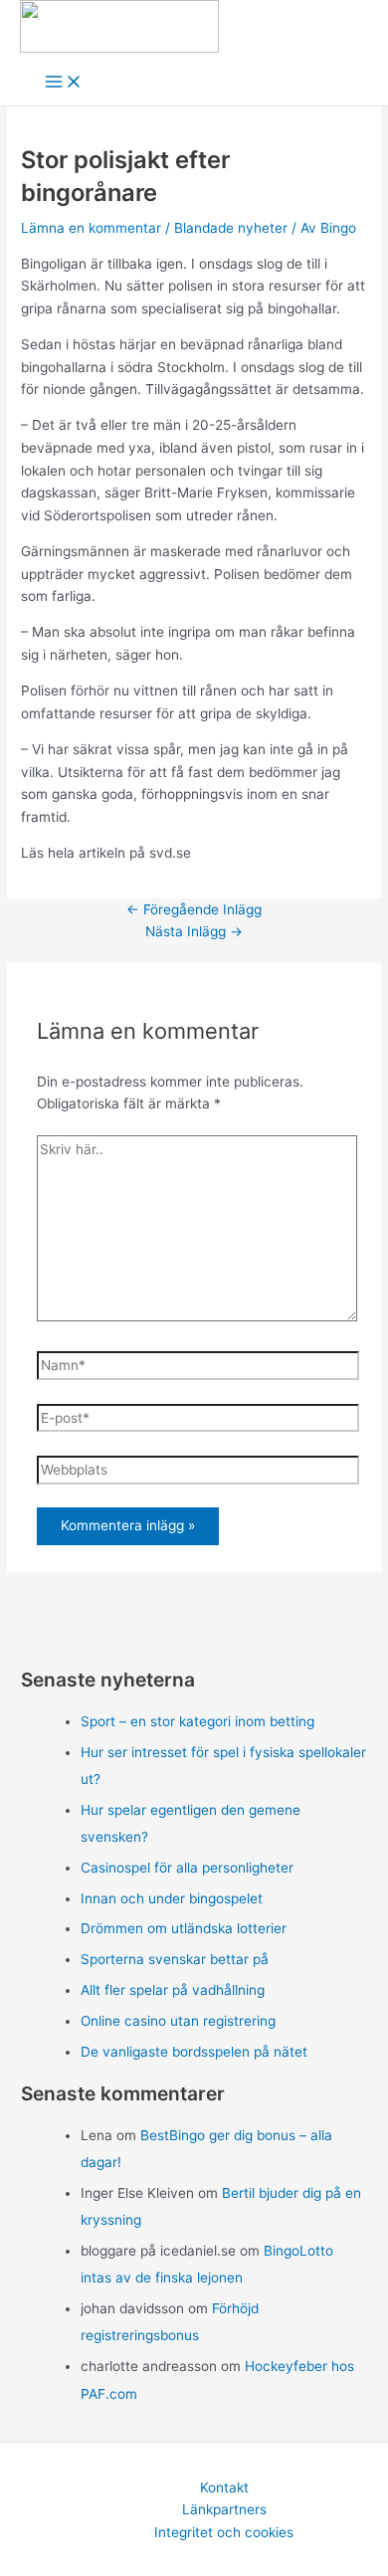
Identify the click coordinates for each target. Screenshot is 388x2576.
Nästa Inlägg (194, 931)
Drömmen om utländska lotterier (184, 1928)
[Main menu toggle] (64, 83)
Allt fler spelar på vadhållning (173, 1990)
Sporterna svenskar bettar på (175, 1959)
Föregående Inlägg (194, 909)
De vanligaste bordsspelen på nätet (194, 2052)
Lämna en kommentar (91, 228)
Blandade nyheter (231, 228)
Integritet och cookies (224, 2532)
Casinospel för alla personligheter (187, 1868)
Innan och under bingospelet (172, 1898)
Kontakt (224, 2487)
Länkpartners (224, 2509)
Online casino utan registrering (178, 2021)
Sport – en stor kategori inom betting (197, 1721)
